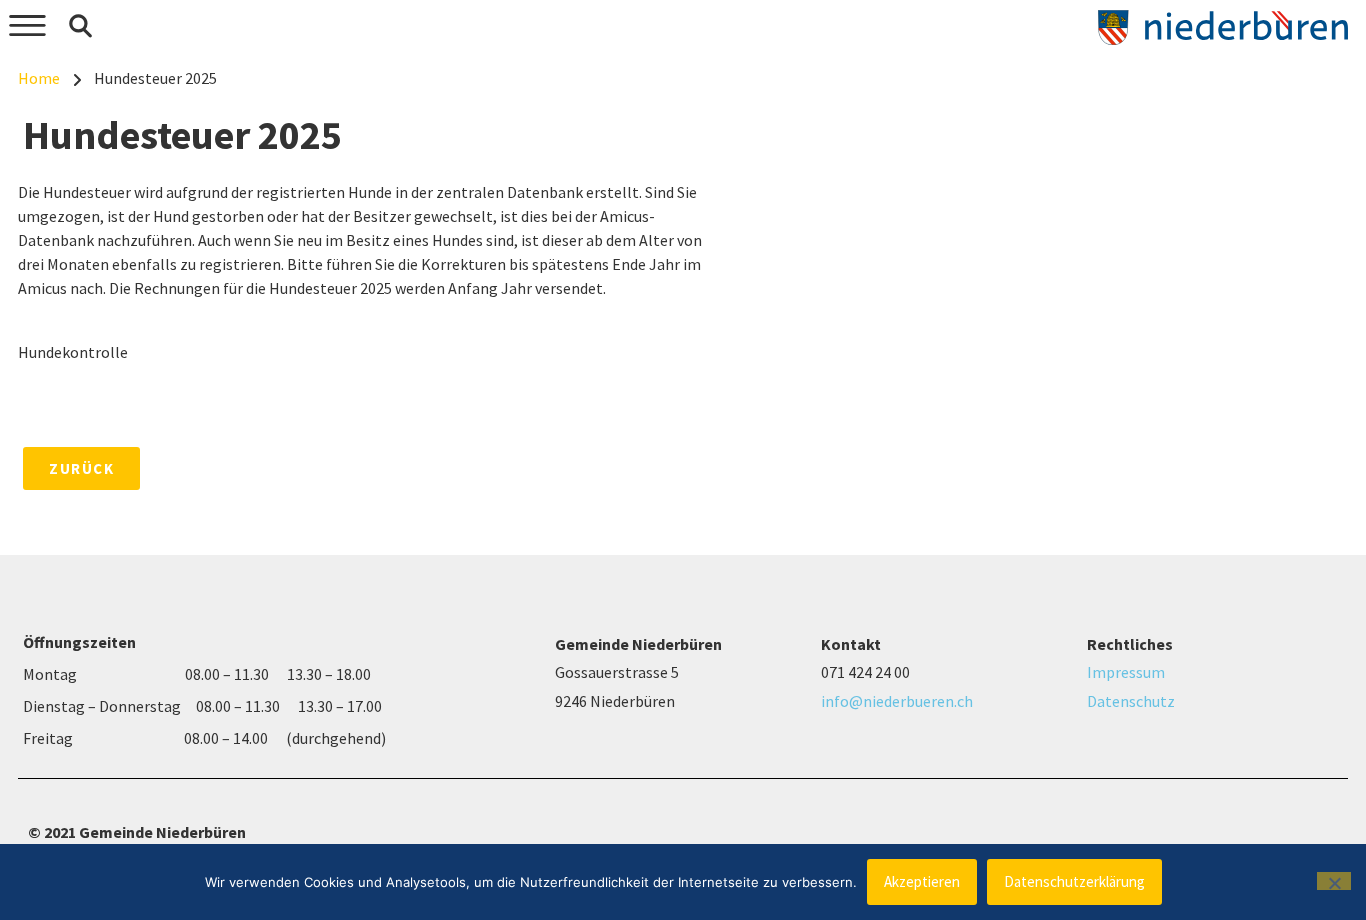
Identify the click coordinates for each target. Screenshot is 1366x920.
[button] (80, 26)
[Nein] (1334, 881)
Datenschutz (1131, 701)
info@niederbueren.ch (897, 701)
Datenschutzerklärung (1074, 881)
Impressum (1126, 672)
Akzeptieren (922, 881)
